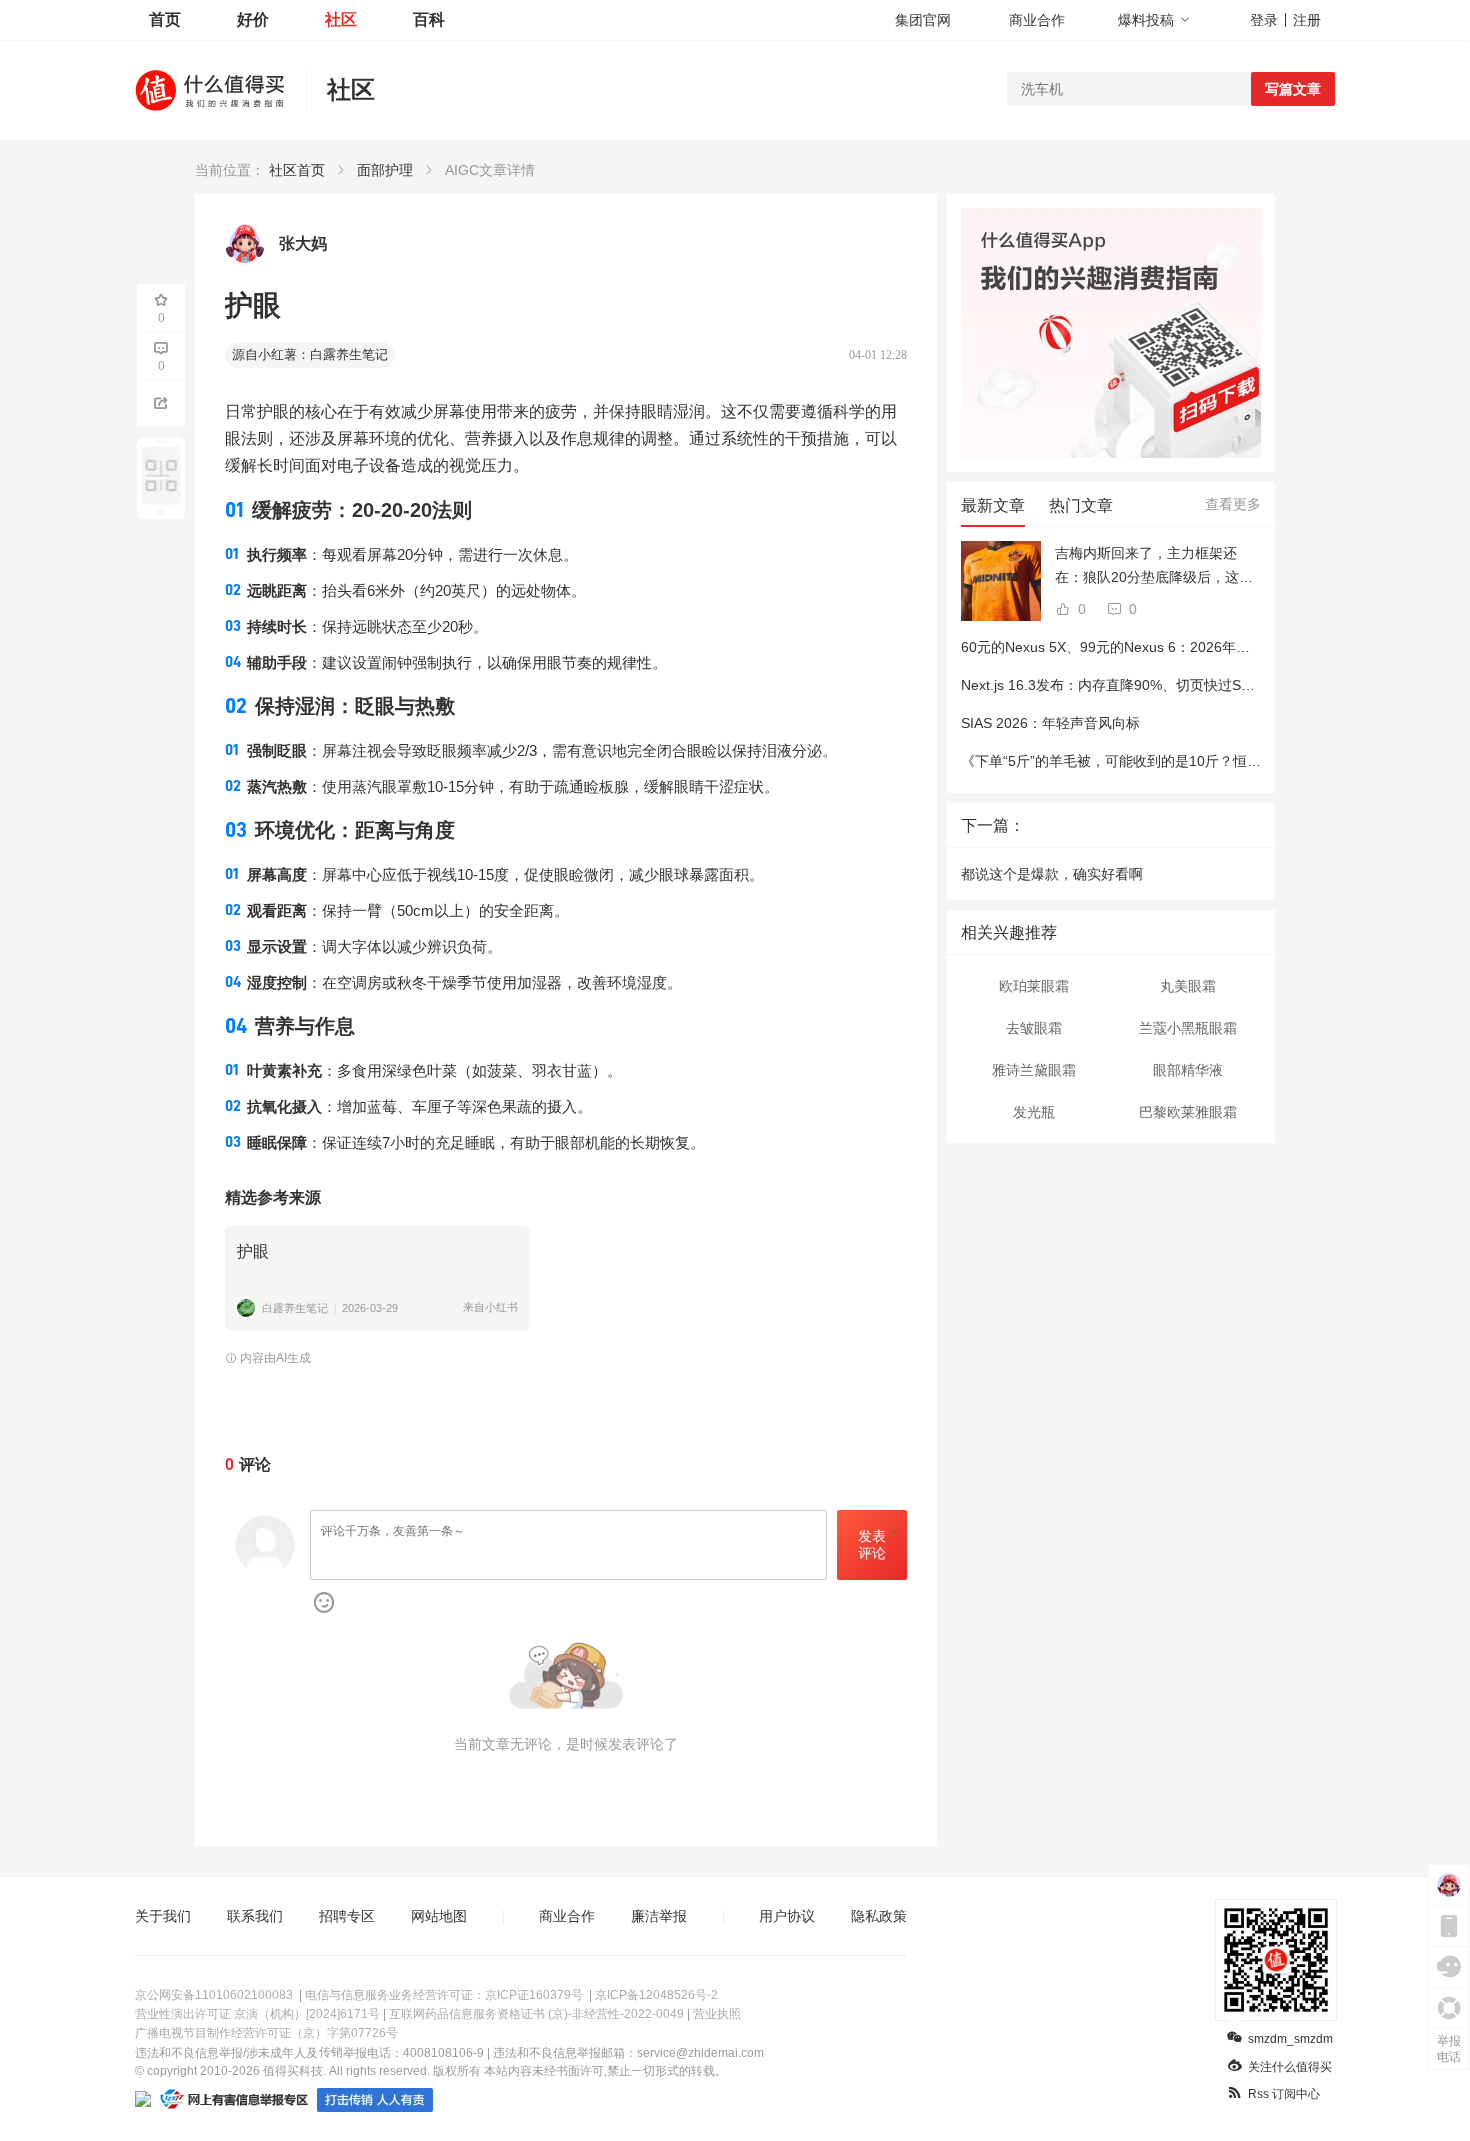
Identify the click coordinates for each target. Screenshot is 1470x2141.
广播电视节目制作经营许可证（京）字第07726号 (266, 2033)
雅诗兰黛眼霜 (1034, 1070)
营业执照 (717, 2014)
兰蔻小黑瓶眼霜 (1188, 1028)
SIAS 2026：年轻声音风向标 (1050, 723)
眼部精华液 (1188, 1070)
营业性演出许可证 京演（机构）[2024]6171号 (257, 2014)
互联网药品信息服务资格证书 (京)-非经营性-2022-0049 (536, 2014)
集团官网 (923, 20)
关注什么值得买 (1290, 2067)
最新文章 (993, 505)
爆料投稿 (1146, 20)
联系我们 (255, 1916)
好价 (253, 19)
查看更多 (1233, 504)
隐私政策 (879, 1916)
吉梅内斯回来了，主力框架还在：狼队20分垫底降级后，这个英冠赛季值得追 (1154, 567)
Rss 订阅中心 (1284, 2094)
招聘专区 (347, 1916)
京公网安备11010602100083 (214, 1995)
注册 (1307, 20)
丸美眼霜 (1188, 986)
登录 (1264, 20)
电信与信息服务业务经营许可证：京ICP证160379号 (444, 1995)
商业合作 (1037, 20)
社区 (341, 19)
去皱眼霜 (1034, 1028)
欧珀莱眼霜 (1034, 986)
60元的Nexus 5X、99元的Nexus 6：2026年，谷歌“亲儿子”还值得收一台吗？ (1201, 647)
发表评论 (872, 1544)
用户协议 (787, 1916)
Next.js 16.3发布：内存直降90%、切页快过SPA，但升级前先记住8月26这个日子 (1212, 685)
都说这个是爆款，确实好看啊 (1052, 874)
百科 (429, 19)
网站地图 (439, 1916)
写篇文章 (1293, 89)
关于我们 (163, 1916)
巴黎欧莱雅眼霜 (1188, 1112)
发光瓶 (1034, 1112)
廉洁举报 (659, 1916)
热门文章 (1081, 505)
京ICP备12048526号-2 (656, 1995)
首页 (165, 19)
